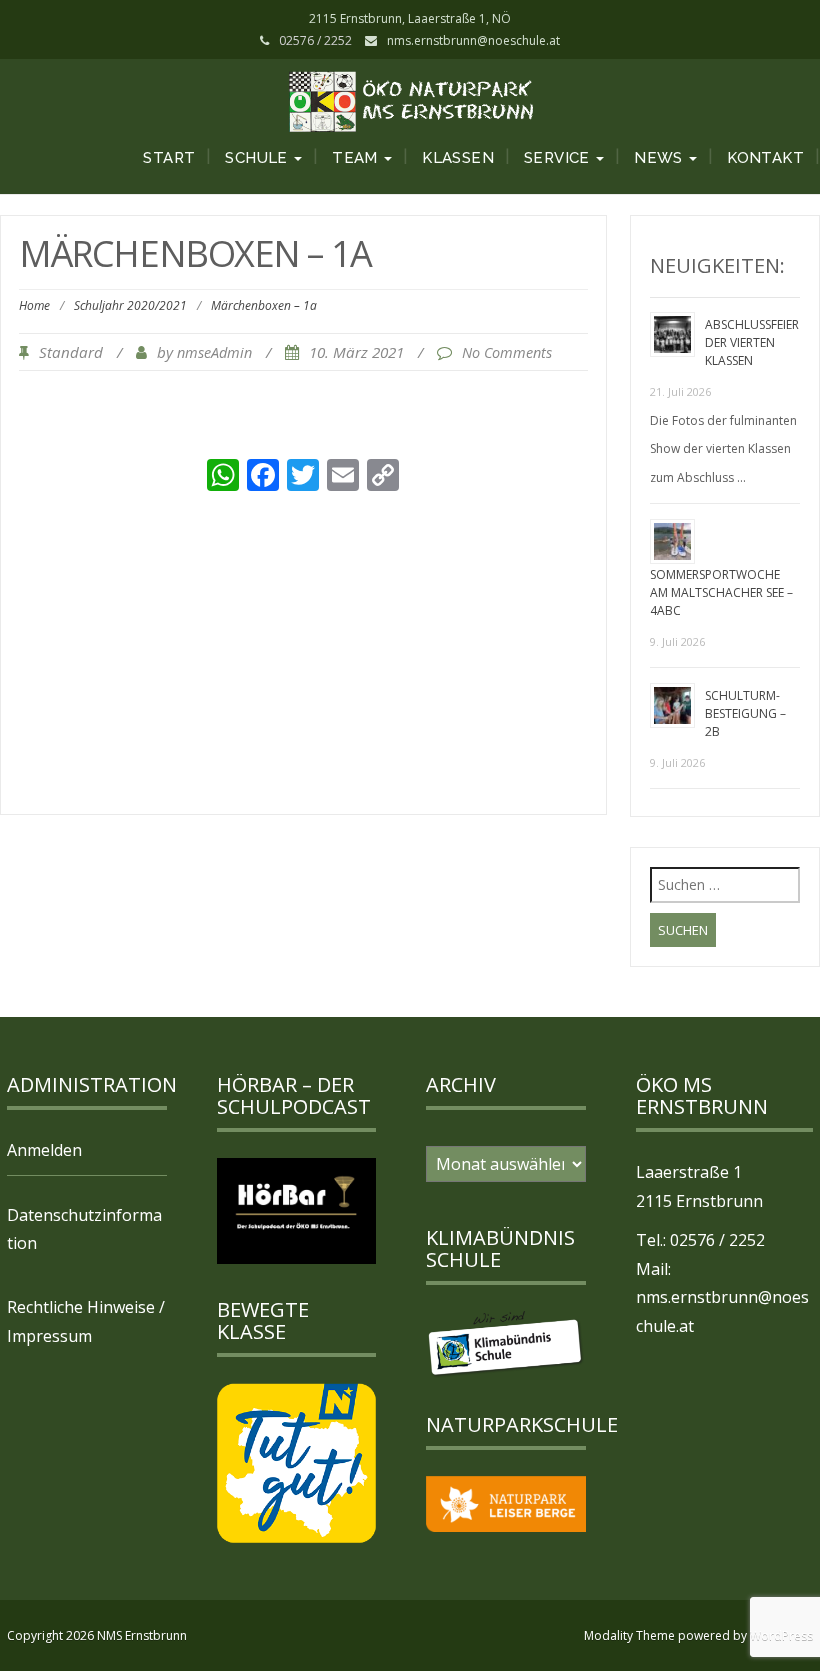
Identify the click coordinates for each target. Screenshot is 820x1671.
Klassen (458, 158)
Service (559, 158)
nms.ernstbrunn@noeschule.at (473, 40)
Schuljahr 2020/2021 (130, 305)
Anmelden (44, 1150)
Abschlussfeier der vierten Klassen (752, 342)
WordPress (781, 1635)
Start (169, 158)
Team (357, 158)
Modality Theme (629, 1635)
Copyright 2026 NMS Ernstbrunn (97, 1635)
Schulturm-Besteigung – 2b (745, 713)
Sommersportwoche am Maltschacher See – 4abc (721, 592)
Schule (258, 158)
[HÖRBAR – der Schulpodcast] (297, 1209)
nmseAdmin (214, 352)
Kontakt (765, 158)
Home (34, 305)
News (660, 158)
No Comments (507, 352)
